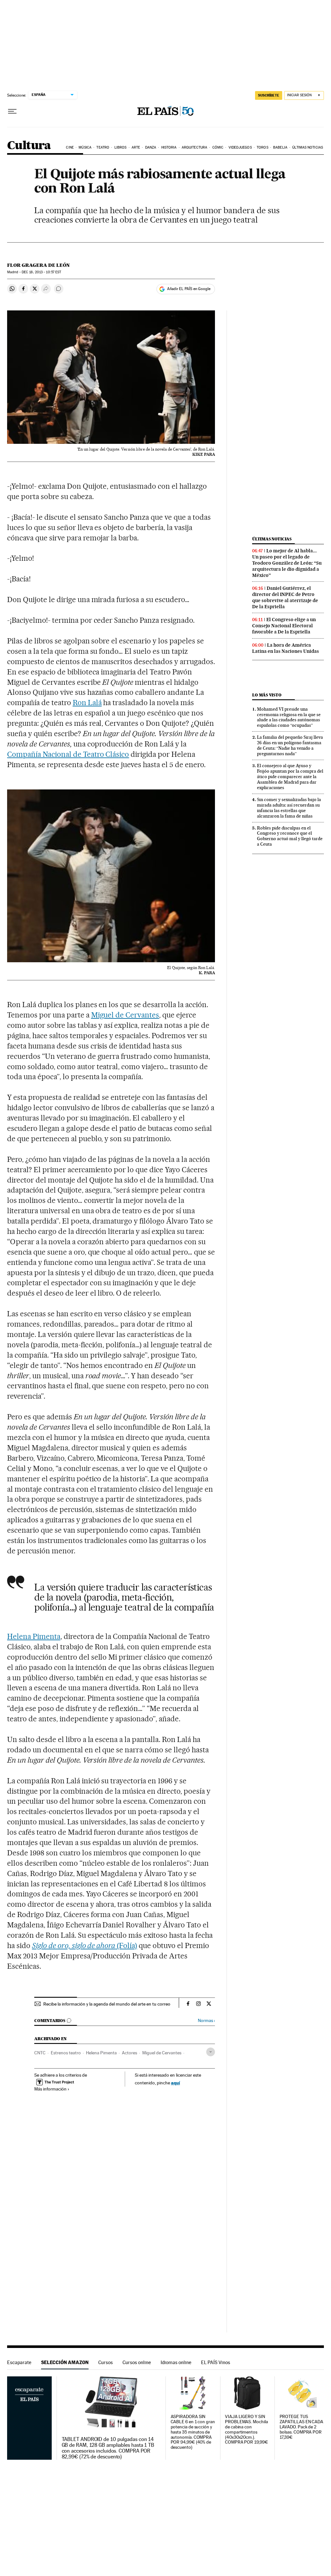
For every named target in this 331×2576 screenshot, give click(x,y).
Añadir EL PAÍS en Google (189, 289)
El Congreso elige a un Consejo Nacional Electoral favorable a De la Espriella (284, 626)
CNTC (40, 2053)
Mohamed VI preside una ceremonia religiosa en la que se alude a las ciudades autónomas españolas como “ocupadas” (289, 717)
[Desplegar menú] (12, 111)
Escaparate (19, 2362)
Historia (169, 147)
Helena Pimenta (34, 1636)
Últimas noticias (308, 147)
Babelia (280, 147)
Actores (129, 2053)
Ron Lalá (87, 703)
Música (85, 147)
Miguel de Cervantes (125, 1015)
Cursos (106, 2362)
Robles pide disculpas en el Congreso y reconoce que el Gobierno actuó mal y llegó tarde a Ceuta (290, 836)
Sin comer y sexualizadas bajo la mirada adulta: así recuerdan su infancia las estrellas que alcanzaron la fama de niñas (289, 808)
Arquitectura (194, 147)
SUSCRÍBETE (269, 95)
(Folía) (85, 1945)
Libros (121, 147)
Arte (136, 147)
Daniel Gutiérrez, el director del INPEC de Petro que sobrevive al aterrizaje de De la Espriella (285, 597)
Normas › (206, 2021)
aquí (176, 2083)
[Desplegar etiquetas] (211, 2052)
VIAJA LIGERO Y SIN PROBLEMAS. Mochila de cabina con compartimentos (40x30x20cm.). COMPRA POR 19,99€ (246, 2430)
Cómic (218, 147)
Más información (50, 2089)
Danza (151, 147)
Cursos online (137, 2362)
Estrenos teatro (66, 2053)
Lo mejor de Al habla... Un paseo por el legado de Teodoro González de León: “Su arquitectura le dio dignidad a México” (287, 563)
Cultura (29, 146)
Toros (262, 147)
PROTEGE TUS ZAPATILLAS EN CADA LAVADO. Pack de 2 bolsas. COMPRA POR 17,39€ (302, 2427)
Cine (70, 147)
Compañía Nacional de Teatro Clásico (68, 754)
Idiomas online (176, 2362)
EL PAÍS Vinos (216, 2362)
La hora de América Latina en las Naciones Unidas (286, 648)
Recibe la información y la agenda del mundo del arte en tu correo (107, 2004)
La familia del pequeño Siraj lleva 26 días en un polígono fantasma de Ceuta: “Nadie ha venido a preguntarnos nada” (290, 745)
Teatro (103, 147)
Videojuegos (240, 147)
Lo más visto (267, 695)
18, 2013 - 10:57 (41, 272)
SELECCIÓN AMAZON (65, 2362)
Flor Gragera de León (38, 265)
